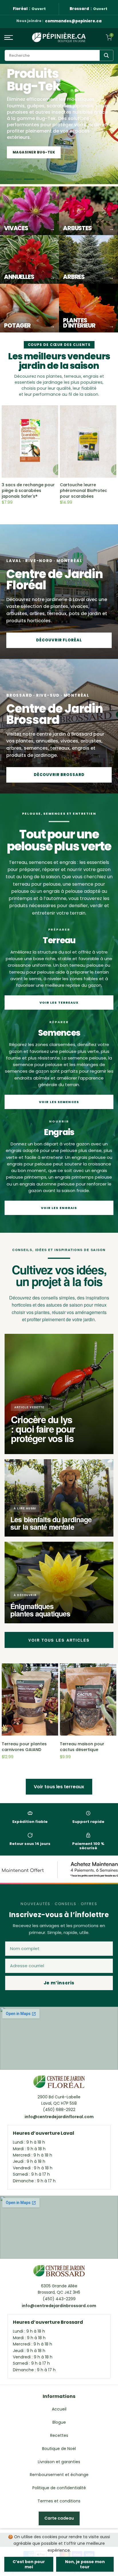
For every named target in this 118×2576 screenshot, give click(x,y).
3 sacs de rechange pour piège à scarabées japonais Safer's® (28, 491)
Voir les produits (32, 152)
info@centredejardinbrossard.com (59, 2306)
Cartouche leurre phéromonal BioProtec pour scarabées (83, 491)
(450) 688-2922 (59, 2110)
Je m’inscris (59, 1983)
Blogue (59, 2422)
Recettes (59, 2435)
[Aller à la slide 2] (23, 179)
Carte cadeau (59, 2518)
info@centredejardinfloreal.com (59, 2117)
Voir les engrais (59, 1208)
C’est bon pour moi (29, 2564)
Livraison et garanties (59, 2462)
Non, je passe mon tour (85, 2564)
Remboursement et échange (59, 2475)
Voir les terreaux (59, 1003)
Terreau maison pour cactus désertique (82, 1747)
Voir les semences (59, 1102)
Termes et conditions (59, 2501)
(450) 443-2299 (59, 2299)
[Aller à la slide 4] (40, 179)
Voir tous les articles (59, 1640)
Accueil (59, 2409)
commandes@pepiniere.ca (73, 21)
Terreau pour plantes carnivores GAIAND (24, 1747)
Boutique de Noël (59, 2449)
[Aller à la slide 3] (31, 179)
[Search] (106, 55)
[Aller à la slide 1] (12, 179)
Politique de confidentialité (59, 2488)
